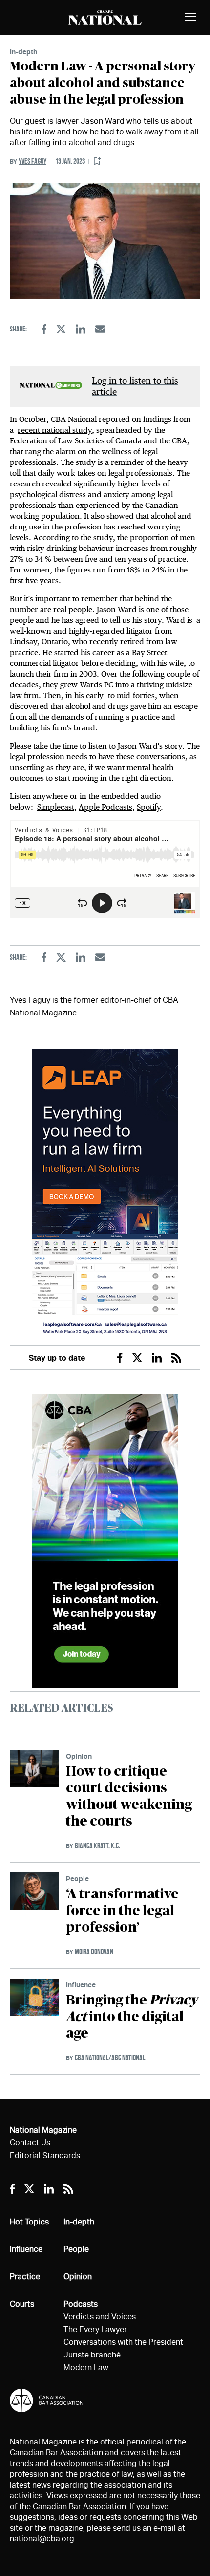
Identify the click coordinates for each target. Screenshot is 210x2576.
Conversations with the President (123, 2342)
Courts (22, 2304)
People (77, 1879)
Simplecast (56, 807)
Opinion (79, 1756)
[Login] (97, 162)
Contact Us (30, 2143)
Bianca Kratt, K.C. (97, 1845)
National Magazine (43, 2130)
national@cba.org (42, 2539)
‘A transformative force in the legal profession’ (122, 1911)
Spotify (149, 807)
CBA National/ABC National (110, 2058)
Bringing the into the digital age (132, 2017)
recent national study (55, 430)
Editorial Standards (45, 2155)
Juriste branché (92, 2355)
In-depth (23, 52)
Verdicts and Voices (100, 2317)
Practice (25, 2277)
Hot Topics (29, 2222)
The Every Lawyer (95, 2329)
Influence (81, 1985)
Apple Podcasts (105, 807)
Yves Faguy (32, 161)
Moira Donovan (94, 1951)
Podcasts (81, 2304)
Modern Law (86, 2367)
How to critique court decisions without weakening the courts (129, 1797)
